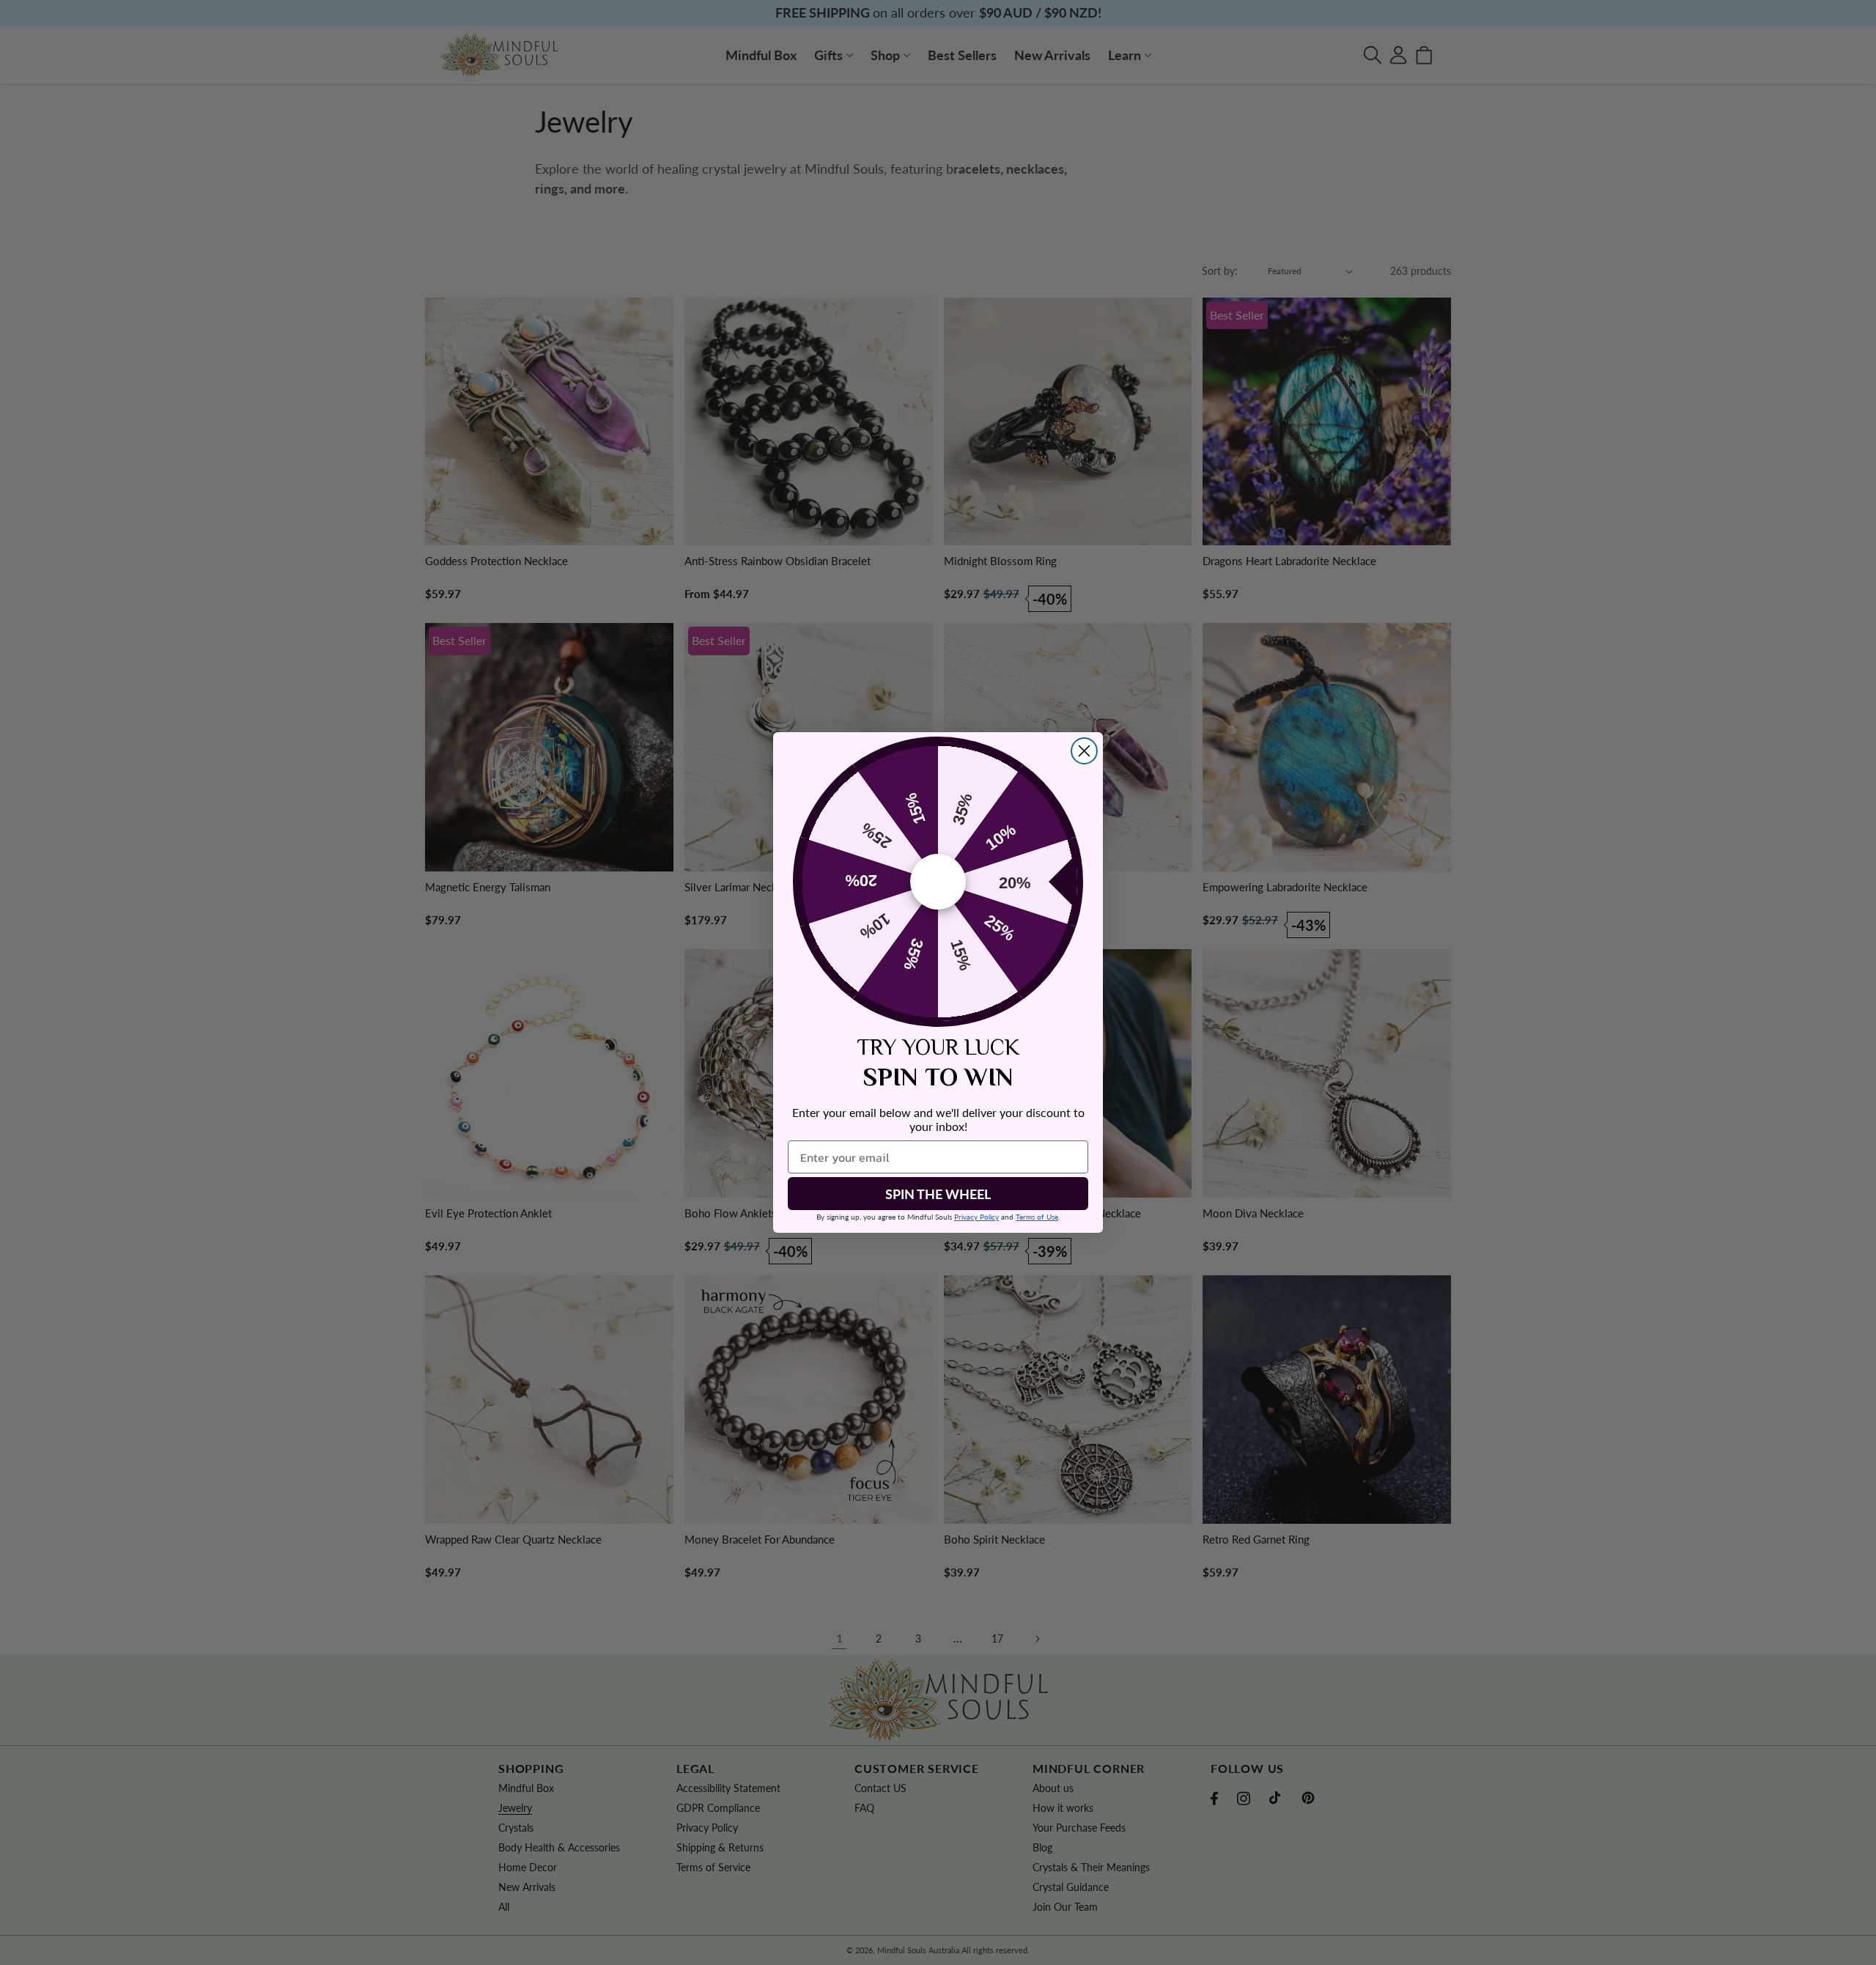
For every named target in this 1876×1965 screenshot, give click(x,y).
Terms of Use (1037, 1217)
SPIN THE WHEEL (938, 1194)
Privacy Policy (976, 1217)
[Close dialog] (1084, 751)
